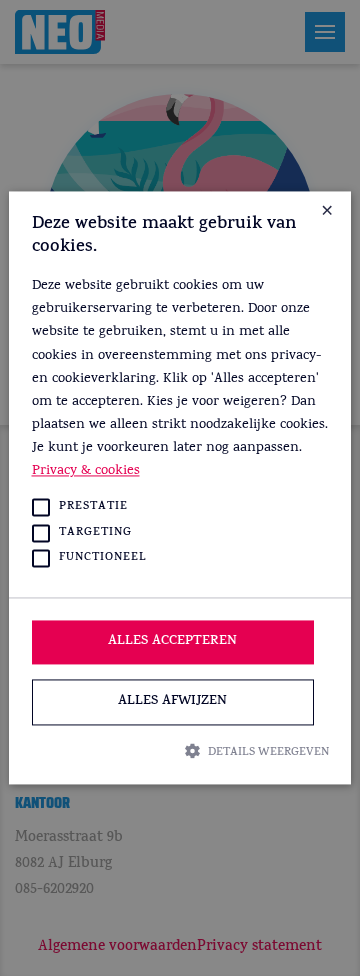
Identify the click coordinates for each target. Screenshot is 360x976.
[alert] (180, 488)
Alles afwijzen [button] (172, 701)
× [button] (327, 213)
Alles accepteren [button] (172, 641)
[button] (180, 751)
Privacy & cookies (86, 471)
